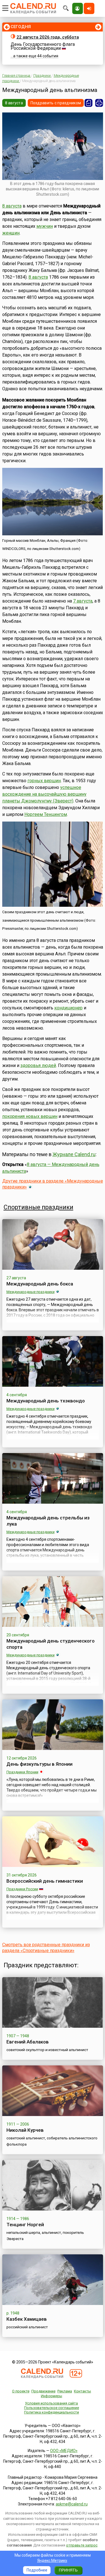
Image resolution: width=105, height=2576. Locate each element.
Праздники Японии (22, 1772)
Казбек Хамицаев (27, 2319)
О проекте (21, 2391)
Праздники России (22, 1889)
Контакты (82, 2391)
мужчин (45, 226)
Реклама (65, 2391)
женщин (11, 233)
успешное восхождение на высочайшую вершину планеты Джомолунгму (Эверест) (44, 794)
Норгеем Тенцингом (46, 814)
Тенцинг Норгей (25, 2225)
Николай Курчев (25, 2130)
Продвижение (43, 2391)
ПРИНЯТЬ (68, 2570)
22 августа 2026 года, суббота (48, 37)
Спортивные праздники (39, 1207)
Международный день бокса (40, 1284)
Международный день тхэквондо (46, 1401)
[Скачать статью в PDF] (88, 103)
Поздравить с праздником (56, 103)
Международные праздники (31, 1292)
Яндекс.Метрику (52, 2561)
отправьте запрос (82, 2545)
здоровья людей (38, 1065)
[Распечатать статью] (99, 103)
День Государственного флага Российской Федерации (43, 46)
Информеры (52, 2396)
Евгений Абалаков (28, 2042)
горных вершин (44, 781)
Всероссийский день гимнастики (45, 1881)
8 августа (14, 103)
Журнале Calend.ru (74, 1154)
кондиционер (68, 1008)
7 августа (83, 601)
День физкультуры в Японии (39, 1764)
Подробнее (37, 2570)
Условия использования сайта (51, 2403)
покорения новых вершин (30, 1116)
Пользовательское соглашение (52, 2408)
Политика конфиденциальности (52, 2412)
